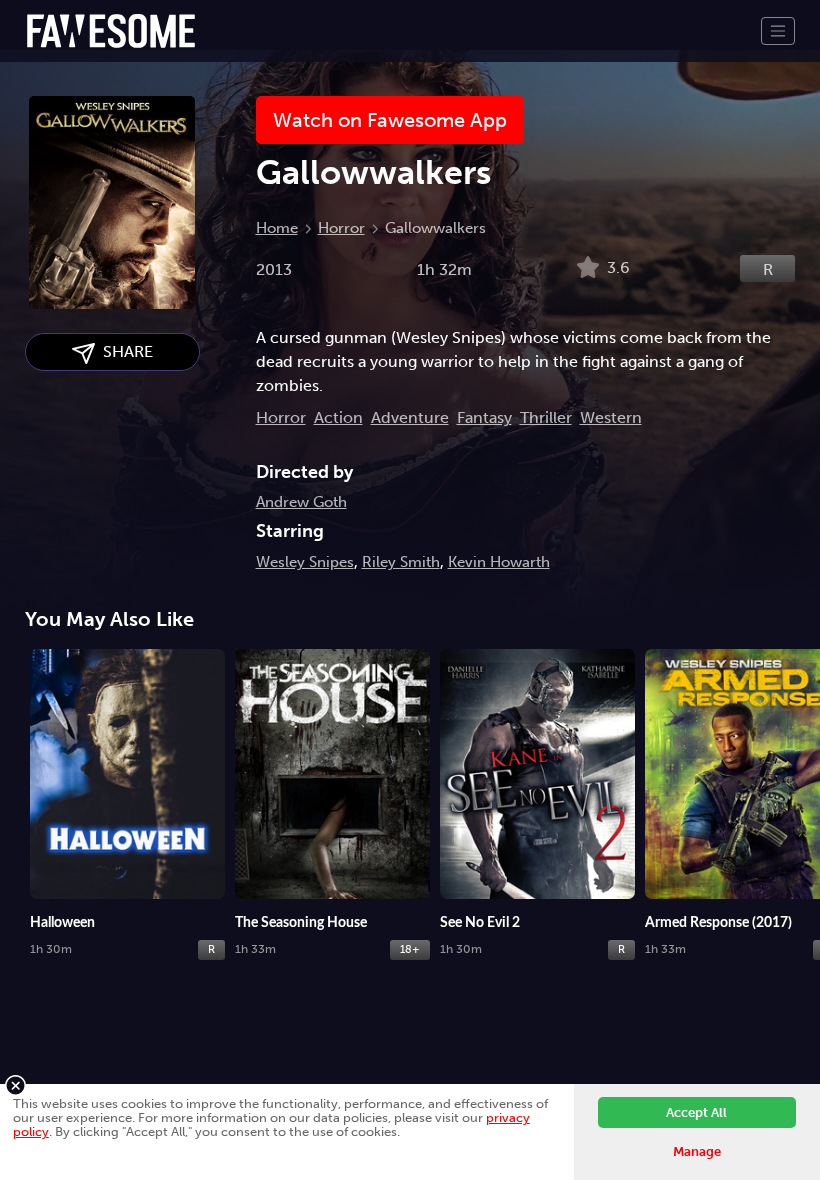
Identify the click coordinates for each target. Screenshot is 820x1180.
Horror (341, 228)
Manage (697, 1151)
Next (805, 761)
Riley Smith (401, 562)
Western (611, 417)
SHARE (124, 351)
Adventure (410, 417)
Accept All (696, 1112)
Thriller (546, 417)
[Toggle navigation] (778, 31)
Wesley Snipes (305, 562)
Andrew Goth (301, 502)
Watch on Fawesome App (390, 120)
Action (338, 417)
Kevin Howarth (499, 562)
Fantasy (484, 417)
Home (277, 228)
